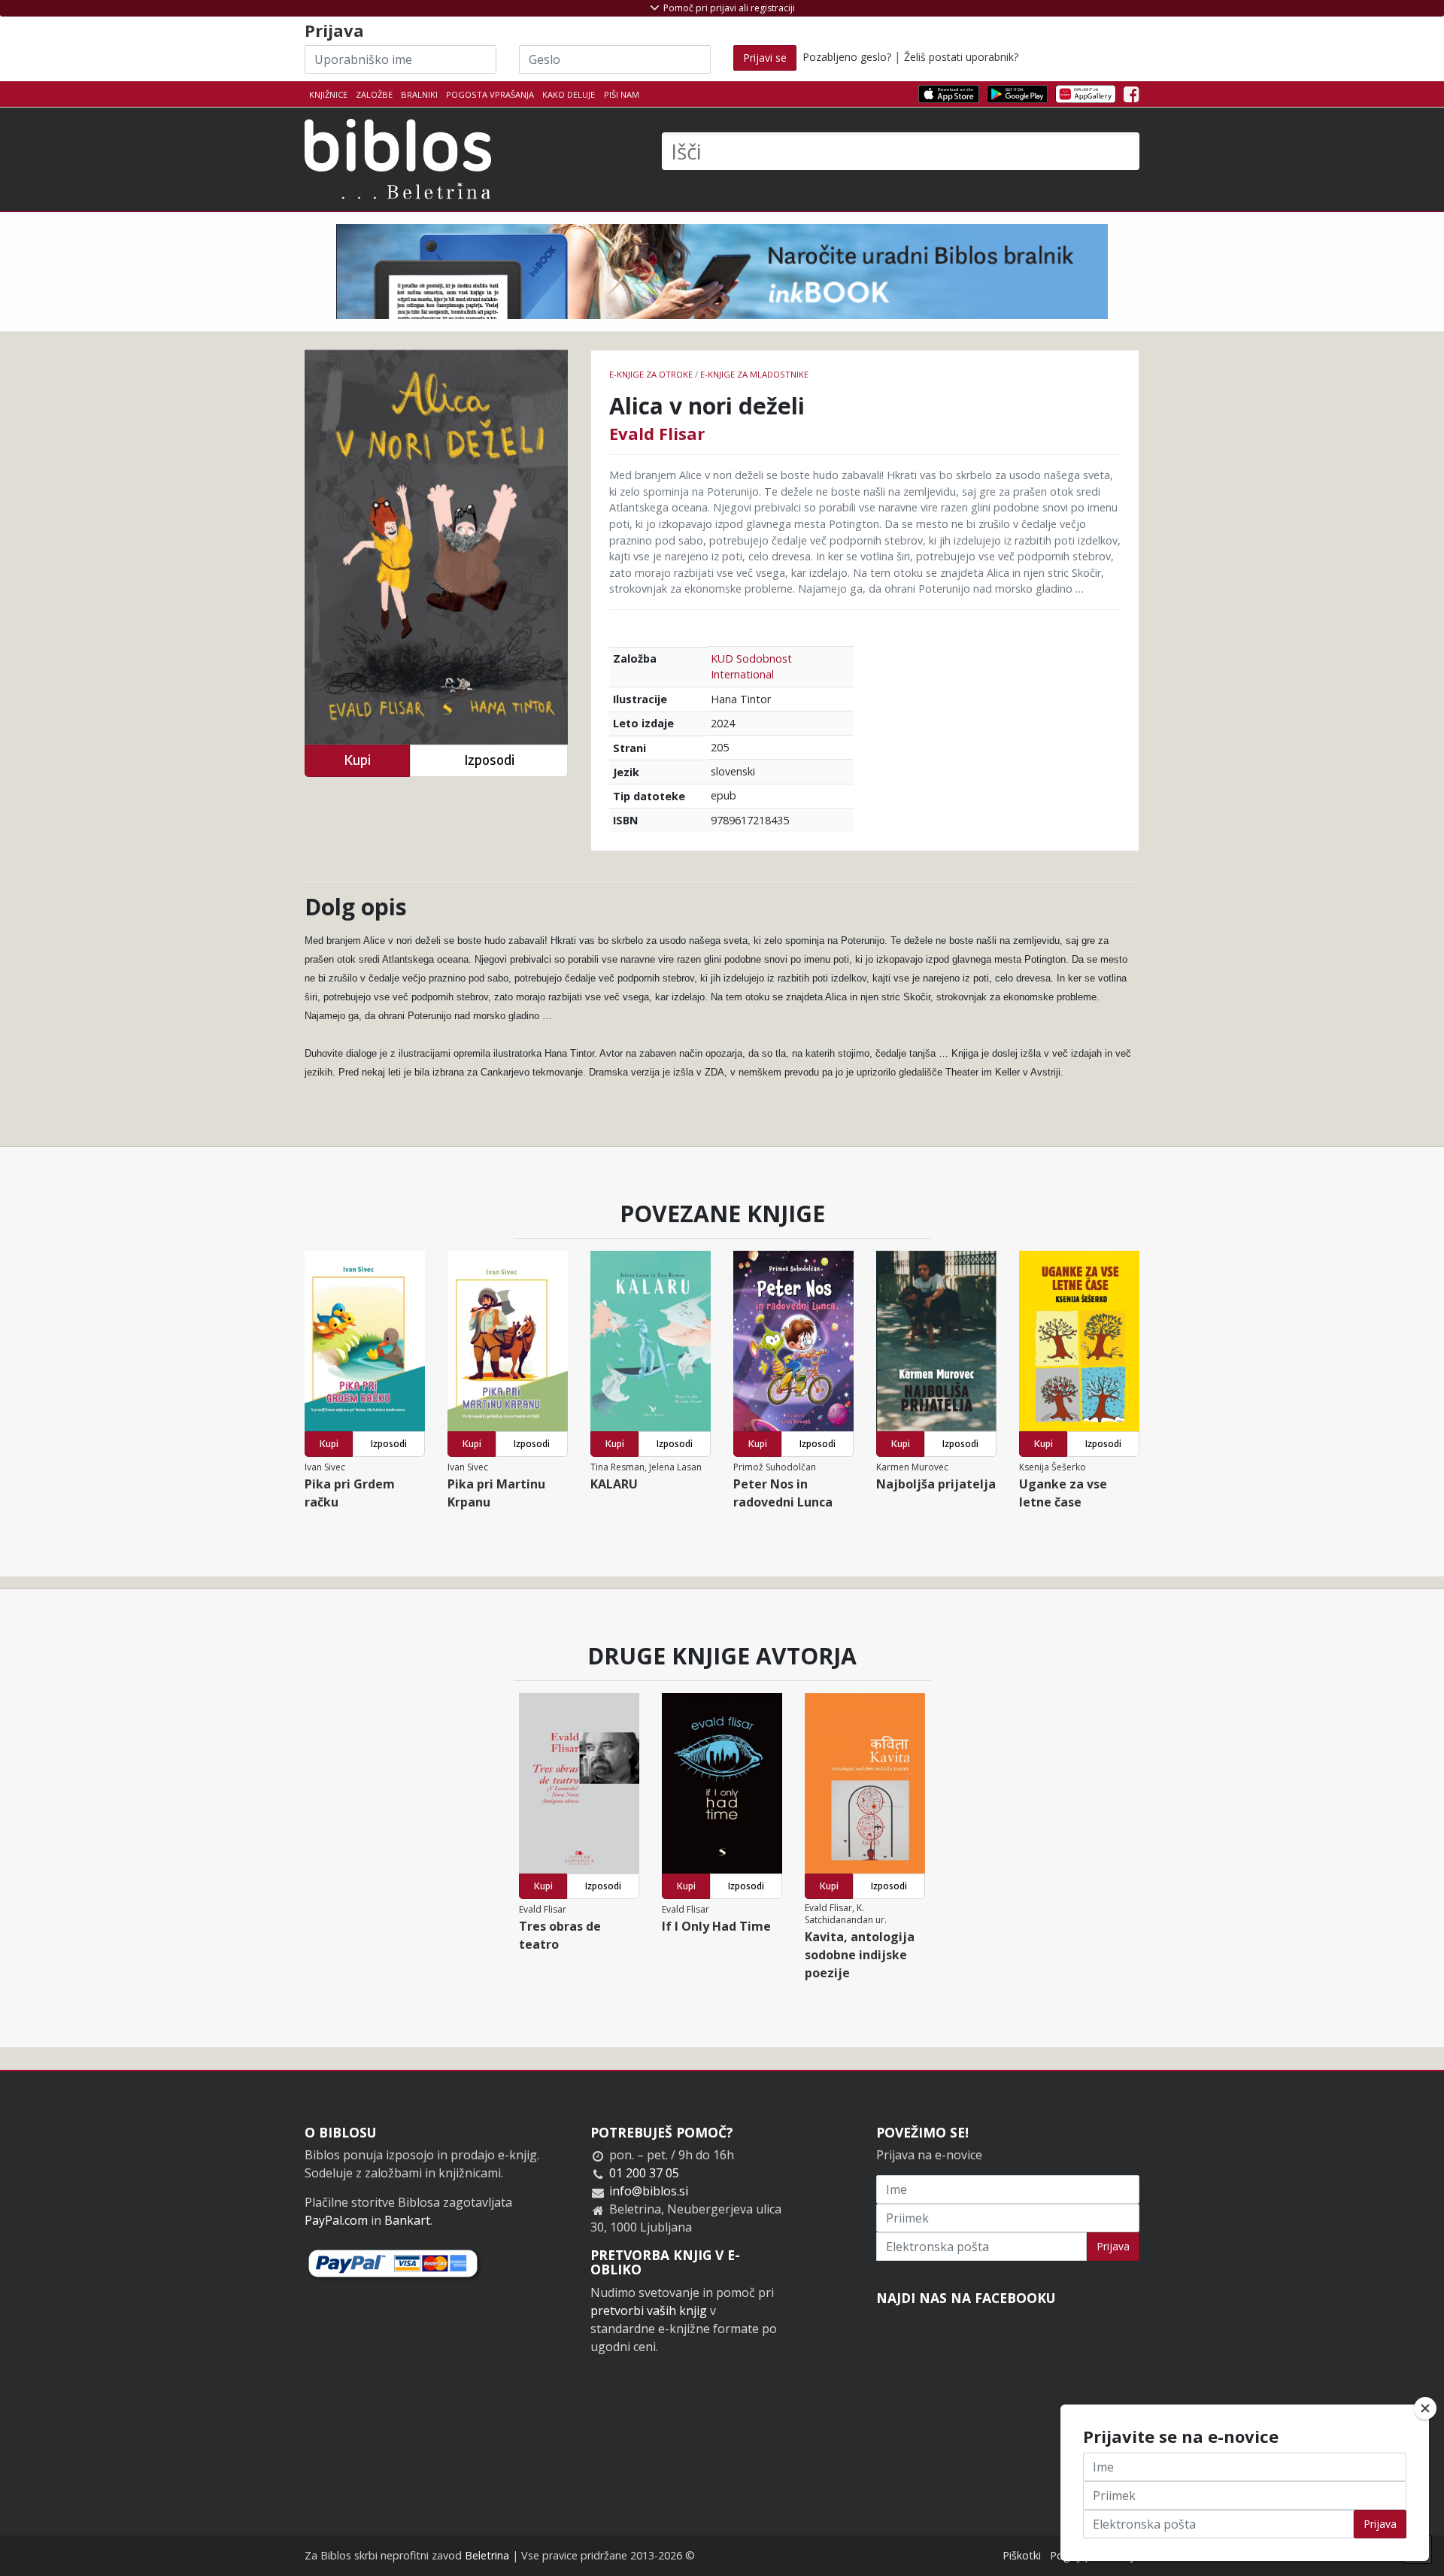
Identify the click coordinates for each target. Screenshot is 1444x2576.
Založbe (374, 94)
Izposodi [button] (489, 760)
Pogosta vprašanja (490, 94)
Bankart (407, 2220)
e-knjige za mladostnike (754, 374)
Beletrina (487, 2555)
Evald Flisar (657, 433)
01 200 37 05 (644, 2173)
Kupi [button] (357, 760)
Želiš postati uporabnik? (961, 57)
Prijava (1113, 2246)
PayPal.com (336, 2220)
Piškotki (1022, 2555)
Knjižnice (328, 94)
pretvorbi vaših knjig (649, 2311)
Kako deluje (569, 94)
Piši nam (622, 94)
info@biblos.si (649, 2191)
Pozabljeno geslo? (847, 57)
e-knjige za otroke (651, 374)
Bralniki (419, 94)
